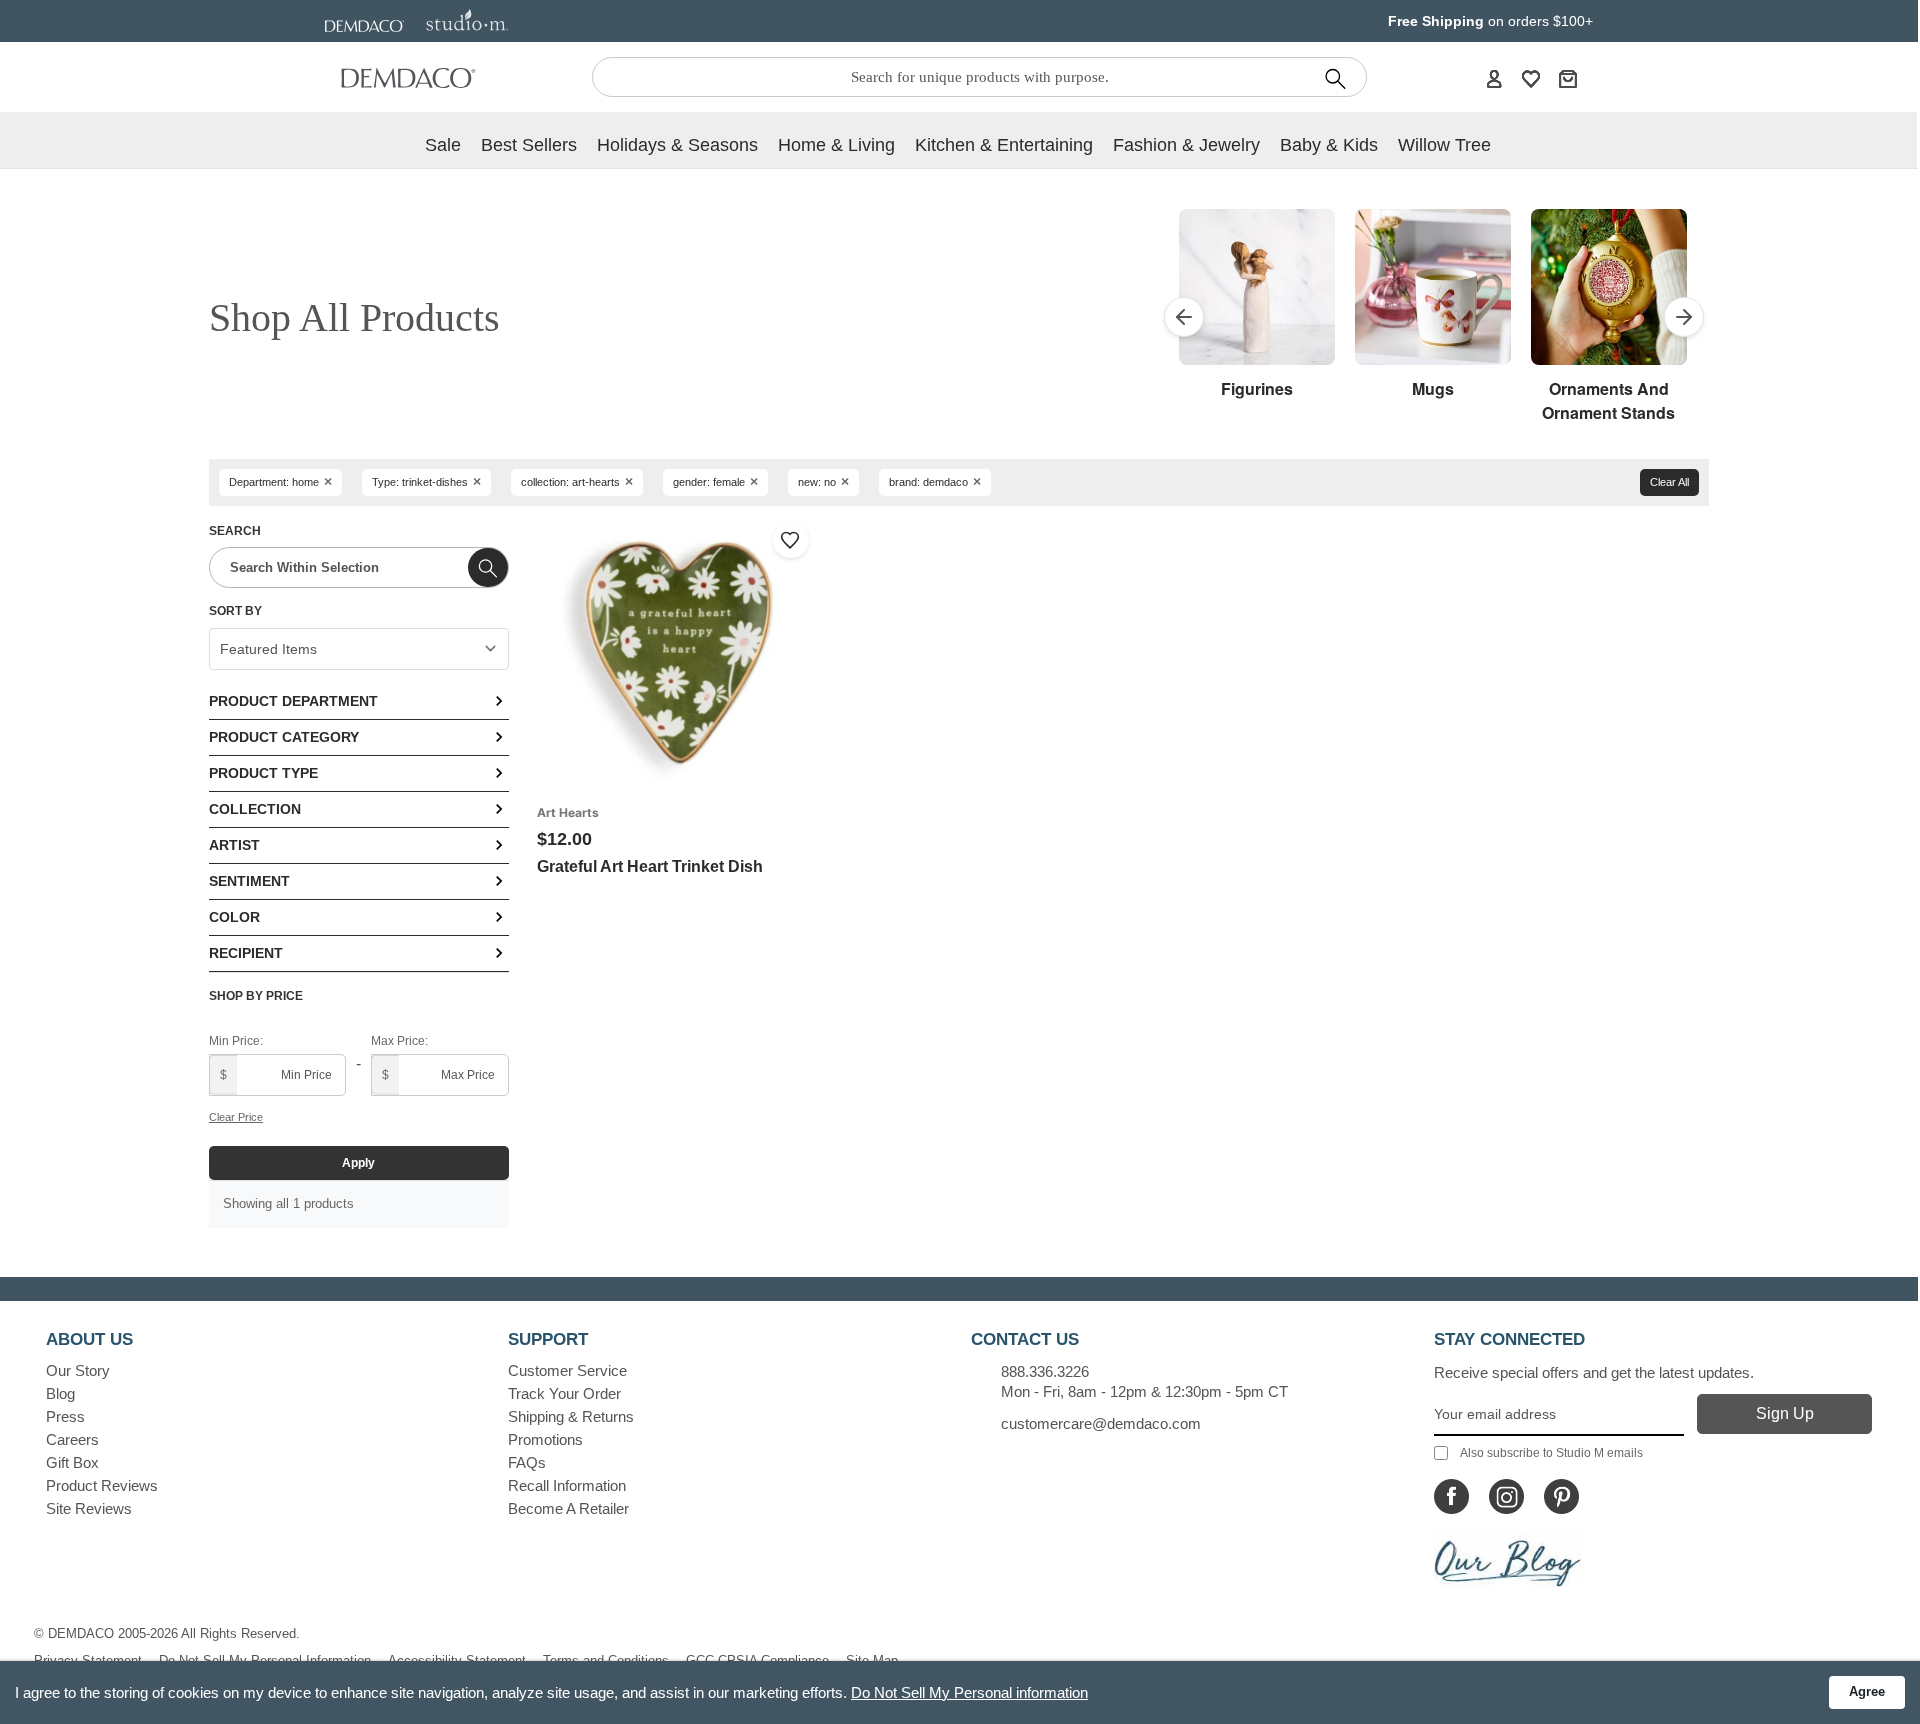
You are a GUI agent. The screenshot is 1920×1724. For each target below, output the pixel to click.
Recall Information (567, 1485)
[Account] (1494, 78)
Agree (1867, 1691)
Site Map (872, 1660)
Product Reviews (102, 1485)
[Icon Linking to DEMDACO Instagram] (1506, 1496)
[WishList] (1531, 78)
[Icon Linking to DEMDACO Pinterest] (1561, 1496)
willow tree (1444, 145)
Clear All (1669, 482)
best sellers (529, 145)
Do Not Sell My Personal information (969, 1692)
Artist (234, 845)
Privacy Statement (88, 1660)
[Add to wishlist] (791, 540)
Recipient (246, 953)
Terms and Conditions (606, 1660)
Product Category (284, 737)
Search (235, 531)
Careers (72, 1439)
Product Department (293, 701)
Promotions (545, 1439)
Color (234, 917)
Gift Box (72, 1462)
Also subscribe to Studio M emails (1551, 1453)
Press (65, 1416)
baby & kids (1329, 145)
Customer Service (567, 1370)
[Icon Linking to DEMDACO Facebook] (1451, 1496)
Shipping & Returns (571, 1416)
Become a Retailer (568, 1508)
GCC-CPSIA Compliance (757, 1660)
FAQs (527, 1462)
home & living (836, 145)
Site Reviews (89, 1508)
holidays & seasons (677, 145)
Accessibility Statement (457, 1660)
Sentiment (249, 881)
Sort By (235, 611)
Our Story (78, 1370)
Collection (255, 809)
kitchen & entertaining (1004, 145)
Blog (60, 1393)
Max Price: (399, 1041)
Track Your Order (564, 1393)
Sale (443, 145)
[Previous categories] (1184, 317)
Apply (358, 1163)
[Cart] (1568, 78)
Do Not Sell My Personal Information (265, 1660)
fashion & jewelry (1186, 145)
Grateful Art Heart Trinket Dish (650, 866)
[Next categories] (1684, 317)
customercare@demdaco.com (1101, 1423)
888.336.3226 (1045, 1371)
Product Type (263, 773)
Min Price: (236, 1041)
